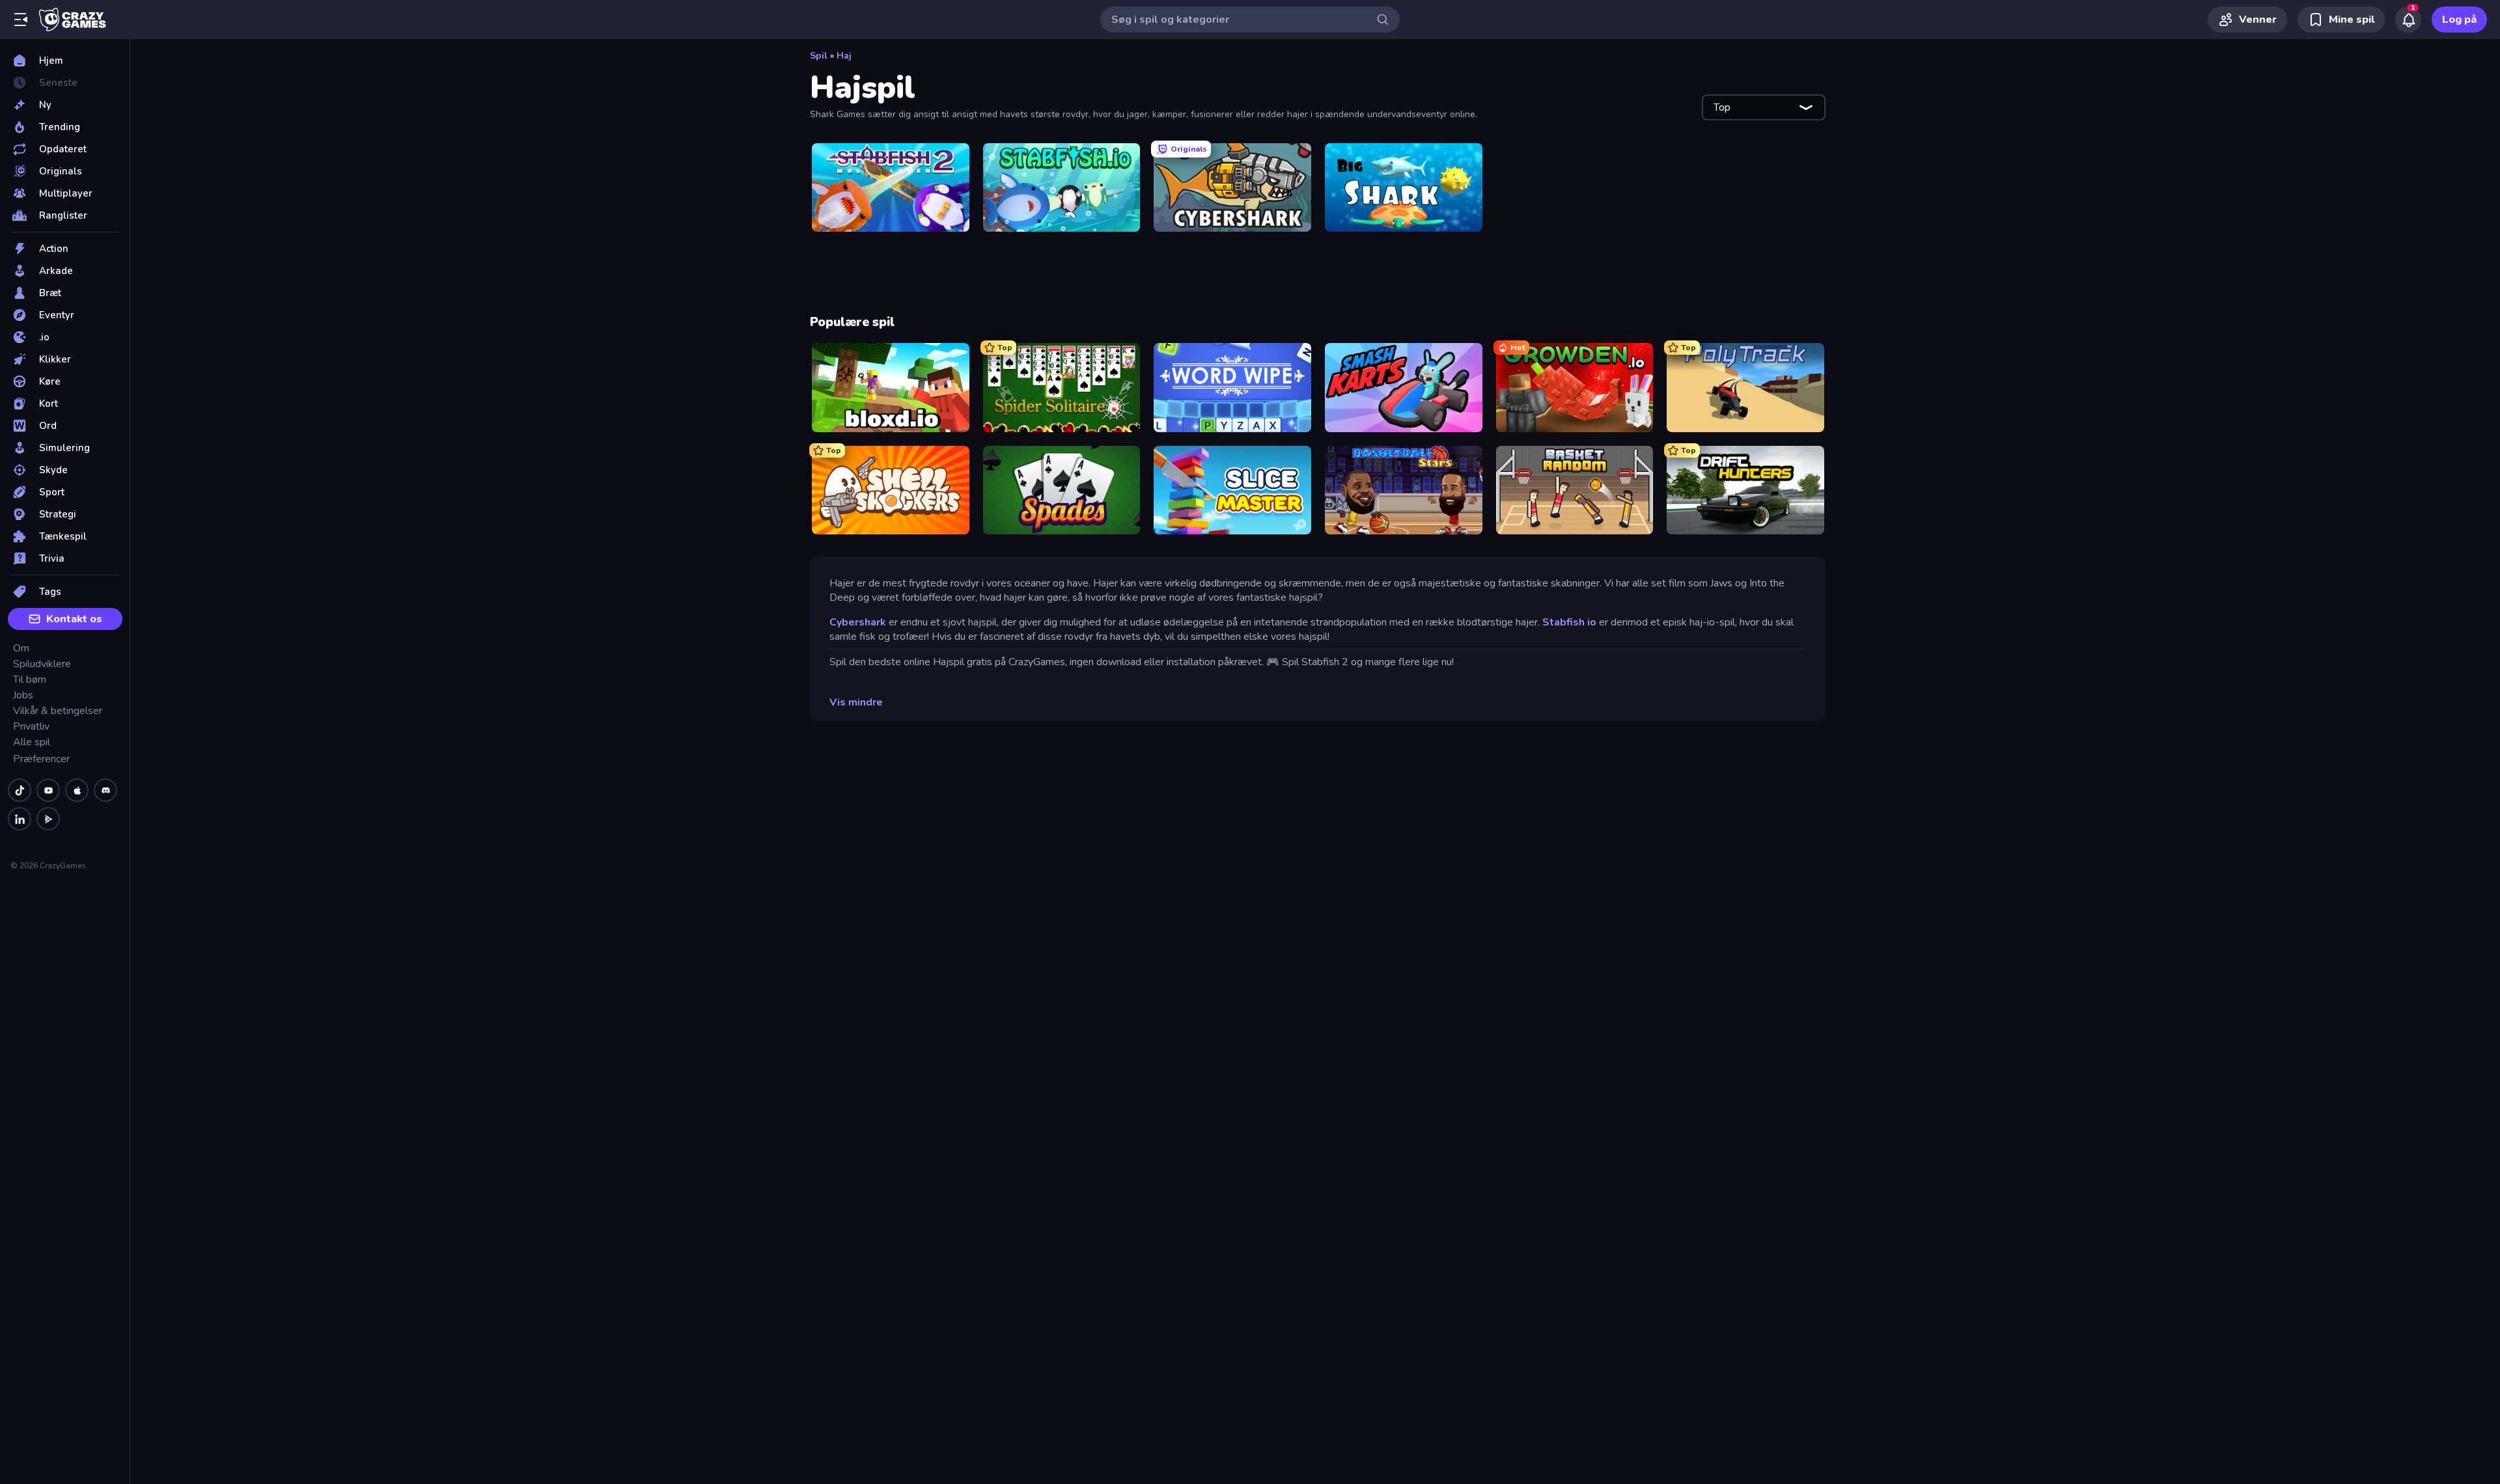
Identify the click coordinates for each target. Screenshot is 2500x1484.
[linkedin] (20, 819)
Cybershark (858, 622)
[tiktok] (20, 790)
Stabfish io (1569, 622)
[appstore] (77, 790)
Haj (844, 56)
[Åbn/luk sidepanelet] (21, 20)
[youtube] (48, 790)
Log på (2459, 20)
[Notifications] (2408, 20)
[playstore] (48, 819)
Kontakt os (74, 619)
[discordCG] (105, 790)
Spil (819, 56)
